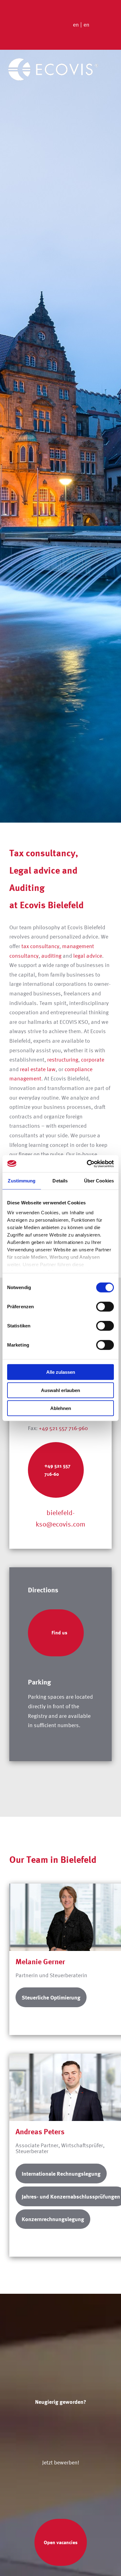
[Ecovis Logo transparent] (53, 61)
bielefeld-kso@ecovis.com (60, 1518)
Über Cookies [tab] (99, 1181)
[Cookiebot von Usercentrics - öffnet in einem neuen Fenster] (87, 1164)
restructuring (63, 1060)
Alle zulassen (61, 1372)
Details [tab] (60, 1181)
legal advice (88, 956)
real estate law (38, 1069)
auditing (51, 956)
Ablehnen (61, 1408)
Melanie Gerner (40, 1961)
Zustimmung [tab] (22, 1181)
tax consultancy (40, 946)
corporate (93, 1060)
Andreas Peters (40, 2131)
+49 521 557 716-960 (63, 1428)
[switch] (105, 1307)
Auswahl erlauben (60, 1390)
